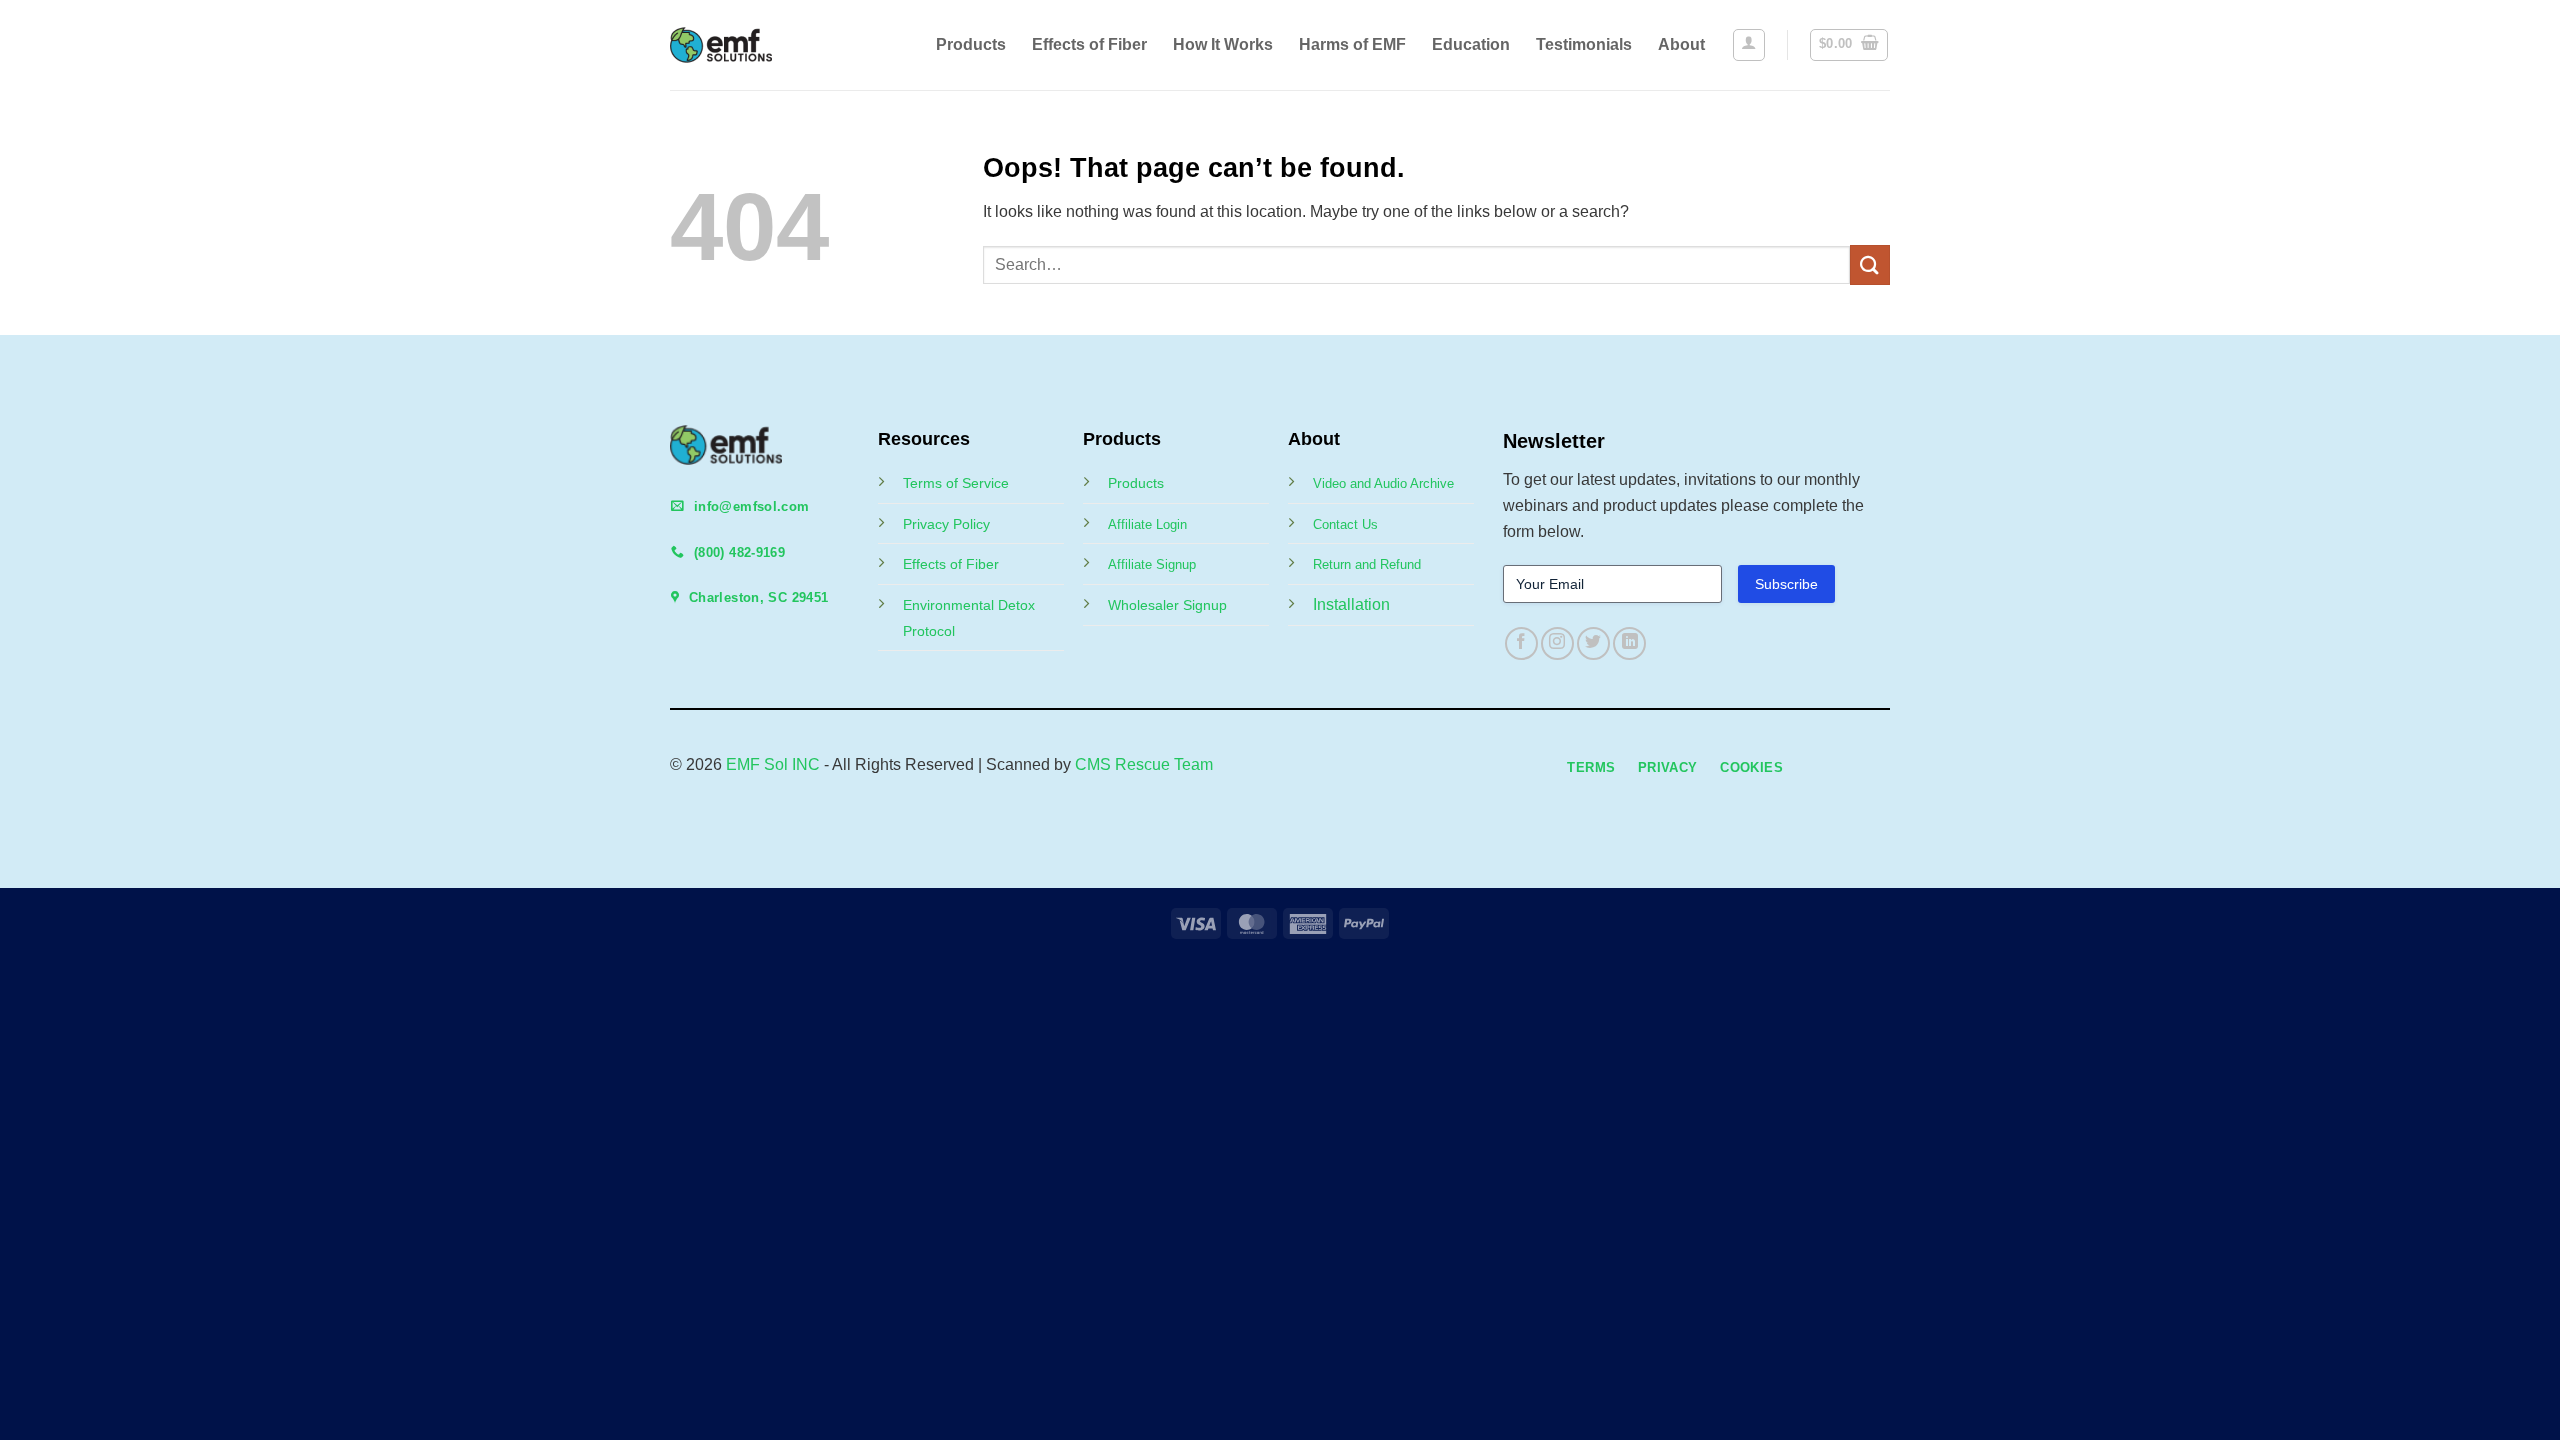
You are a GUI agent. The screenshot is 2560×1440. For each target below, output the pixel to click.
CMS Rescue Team (1144, 764)
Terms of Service (956, 483)
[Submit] (1870, 264)
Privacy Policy (946, 524)
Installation (1351, 604)
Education (1471, 44)
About (1681, 44)
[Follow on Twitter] (1593, 643)
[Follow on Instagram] (1557, 643)
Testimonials (1584, 44)
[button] (1749, 45)
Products (971, 44)
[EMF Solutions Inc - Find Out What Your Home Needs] (737, 45)
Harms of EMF (1352, 44)
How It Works (1223, 44)
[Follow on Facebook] (1521, 643)
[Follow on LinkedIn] (1629, 643)
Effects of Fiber (1089, 44)
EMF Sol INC (773, 764)
